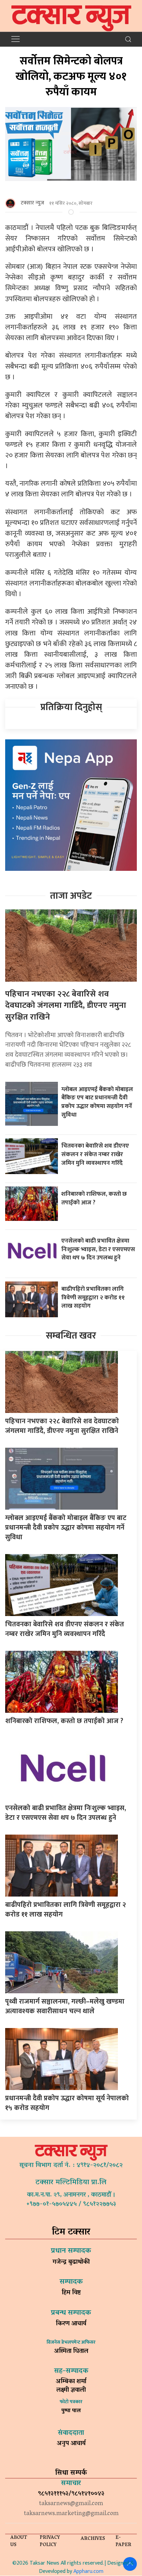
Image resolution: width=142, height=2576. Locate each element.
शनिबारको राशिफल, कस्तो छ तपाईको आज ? (94, 1198)
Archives (93, 2539)
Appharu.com (88, 2571)
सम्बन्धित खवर (71, 1336)
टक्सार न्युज (32, 203)
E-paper (123, 2542)
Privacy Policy (50, 2542)
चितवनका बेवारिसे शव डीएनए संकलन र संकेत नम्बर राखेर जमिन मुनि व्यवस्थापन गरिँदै (95, 1154)
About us (19, 2542)
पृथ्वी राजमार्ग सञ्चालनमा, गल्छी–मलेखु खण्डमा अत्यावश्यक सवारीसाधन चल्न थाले (65, 2006)
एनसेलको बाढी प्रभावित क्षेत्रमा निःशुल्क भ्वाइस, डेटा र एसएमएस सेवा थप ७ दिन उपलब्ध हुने (98, 1249)
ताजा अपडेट (71, 896)
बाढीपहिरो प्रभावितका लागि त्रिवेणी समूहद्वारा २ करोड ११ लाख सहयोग (93, 1297)
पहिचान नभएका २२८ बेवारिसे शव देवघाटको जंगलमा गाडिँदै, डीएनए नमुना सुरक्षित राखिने (66, 1006)
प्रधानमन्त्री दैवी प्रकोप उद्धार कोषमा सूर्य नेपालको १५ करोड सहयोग (67, 2103)
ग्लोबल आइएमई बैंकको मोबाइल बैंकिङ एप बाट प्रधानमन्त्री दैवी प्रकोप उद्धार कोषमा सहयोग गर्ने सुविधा (97, 1102)
